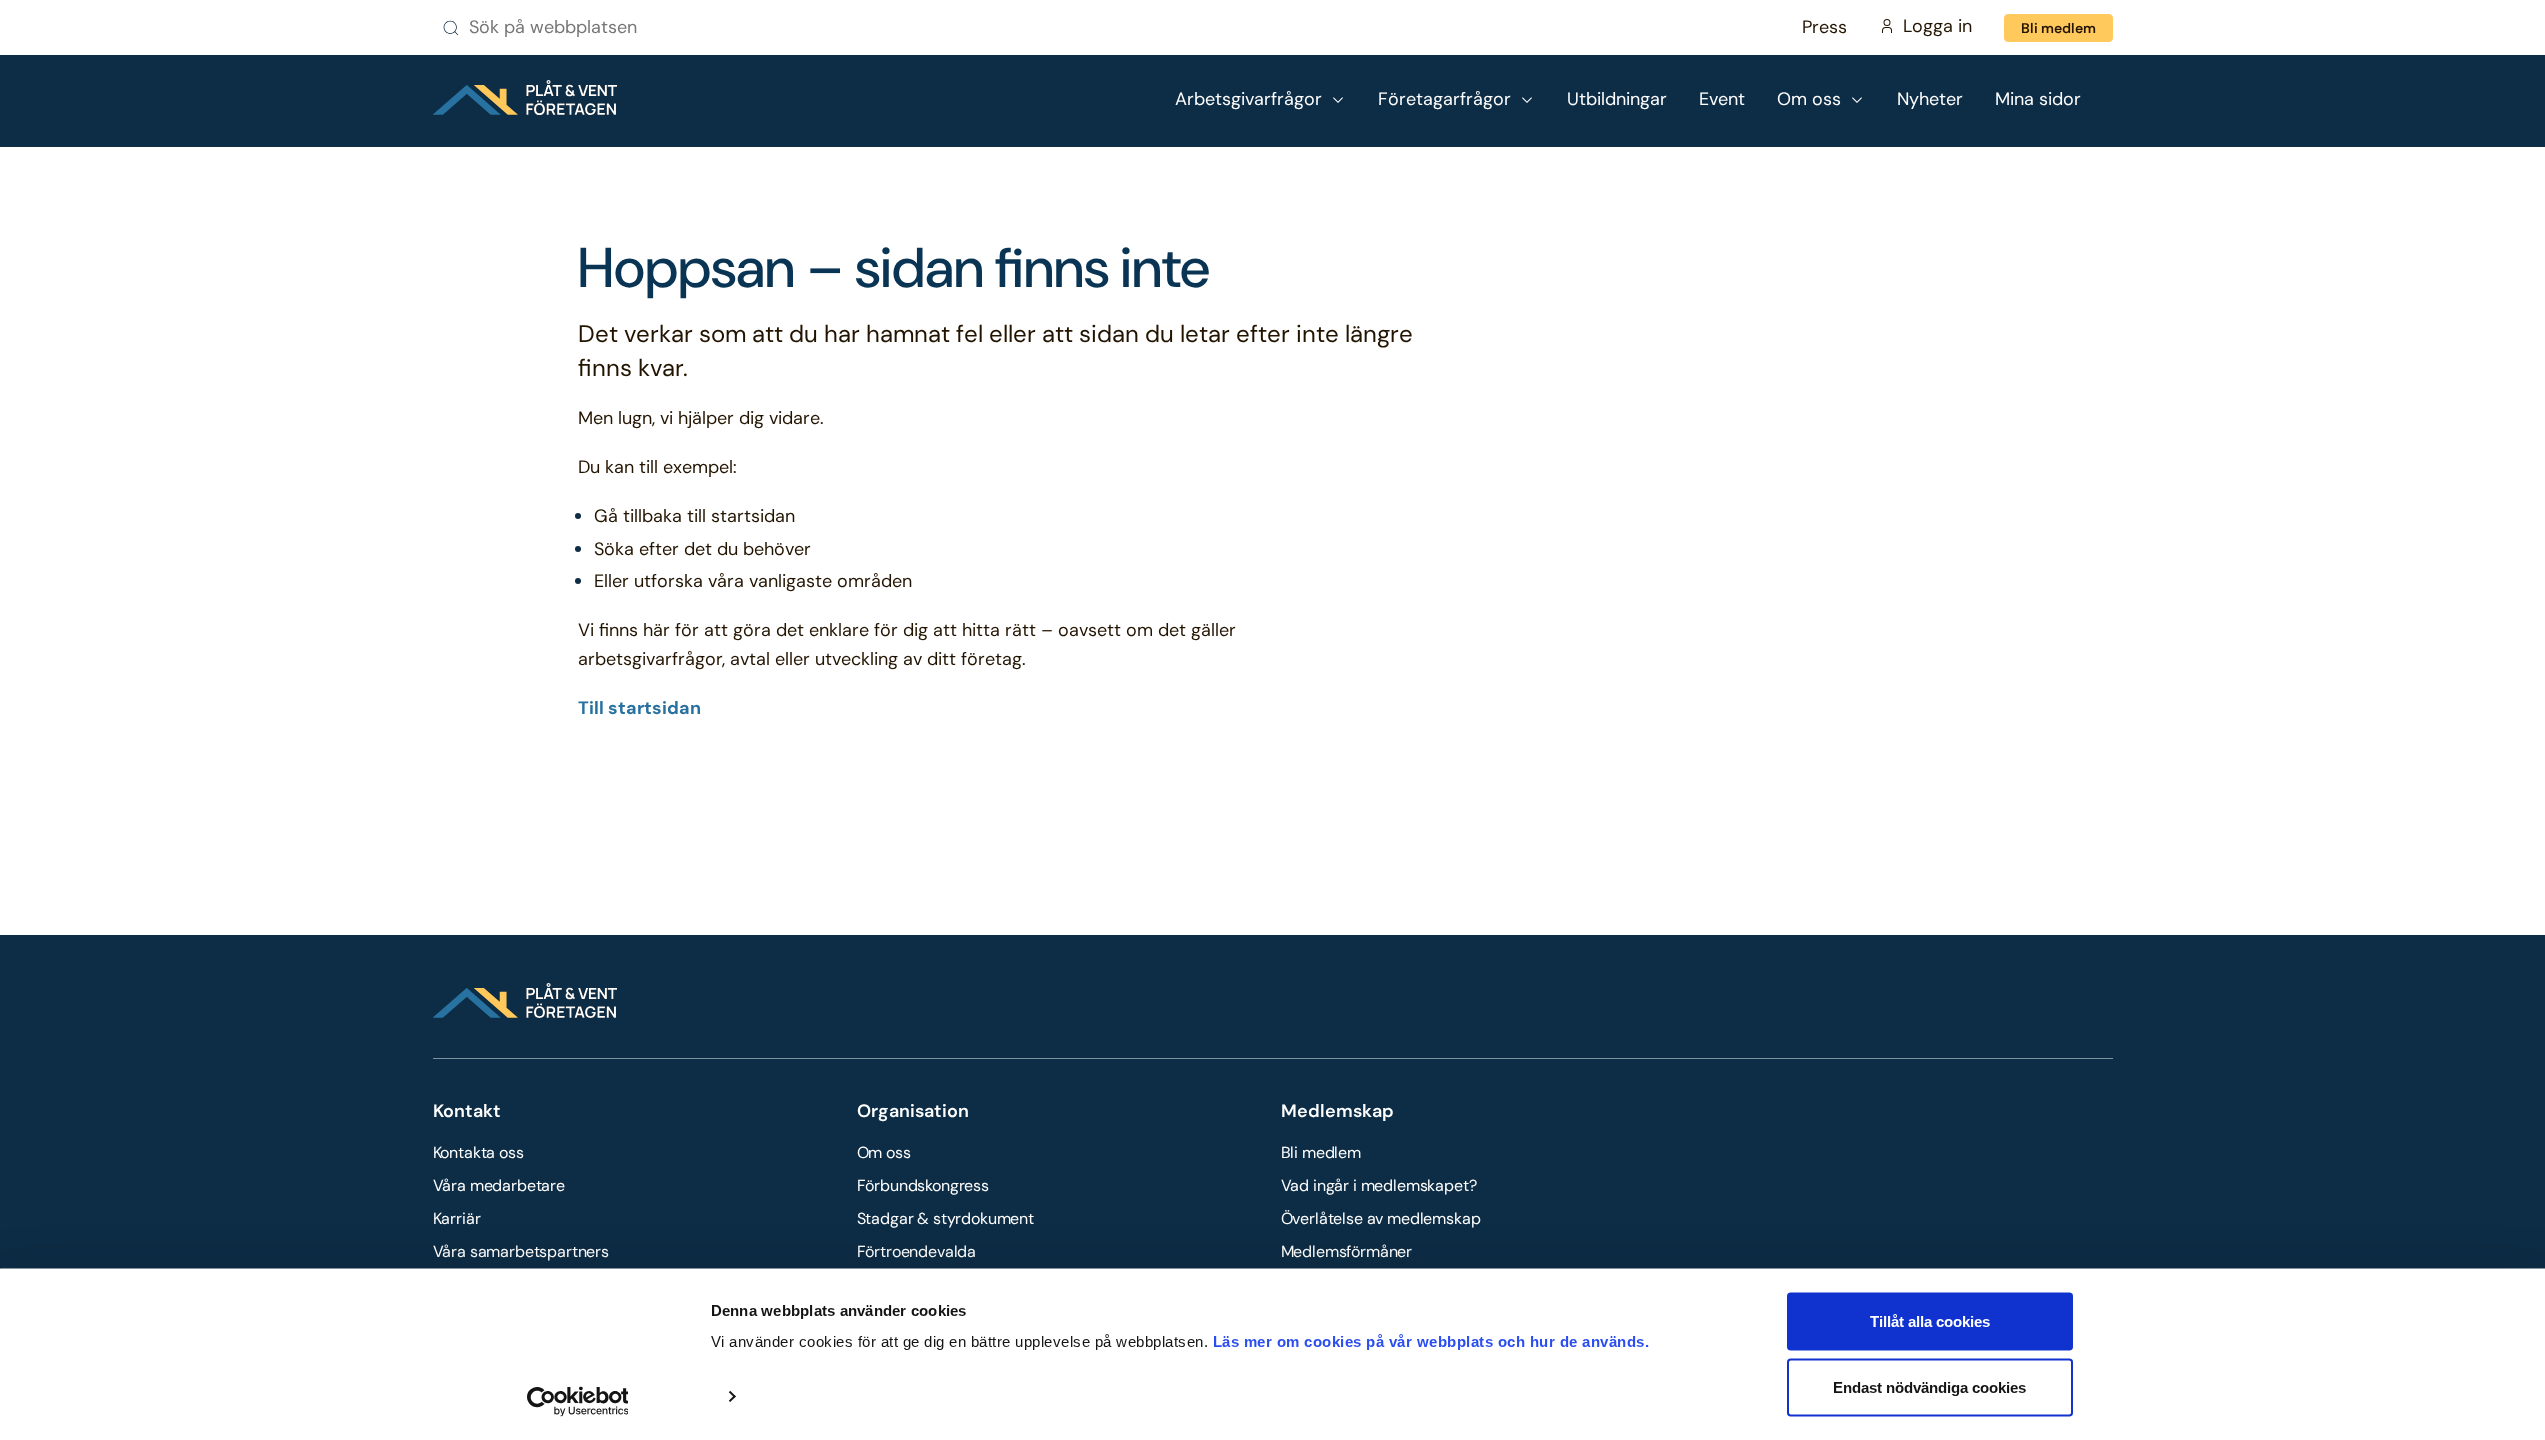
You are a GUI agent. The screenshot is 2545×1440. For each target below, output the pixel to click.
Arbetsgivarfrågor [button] (1248, 99)
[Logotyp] (525, 97)
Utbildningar (1617, 99)
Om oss (884, 1152)
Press (1824, 27)
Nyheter (1930, 99)
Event (1722, 99)
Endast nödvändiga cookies (1929, 1386)
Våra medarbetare (499, 1185)
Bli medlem (2058, 28)
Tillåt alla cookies (1930, 1321)
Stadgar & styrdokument (945, 1218)
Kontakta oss (478, 1152)
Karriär (457, 1218)
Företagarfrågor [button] (1444, 99)
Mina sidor (2038, 99)
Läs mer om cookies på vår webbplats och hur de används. (1431, 1341)
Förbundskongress (923, 1185)
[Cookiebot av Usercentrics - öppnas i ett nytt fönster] (577, 1401)
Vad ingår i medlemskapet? (1379, 1185)
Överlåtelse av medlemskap (1381, 1218)
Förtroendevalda (917, 1251)
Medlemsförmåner (1347, 1251)
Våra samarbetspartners (521, 1251)
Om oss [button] (1809, 99)
